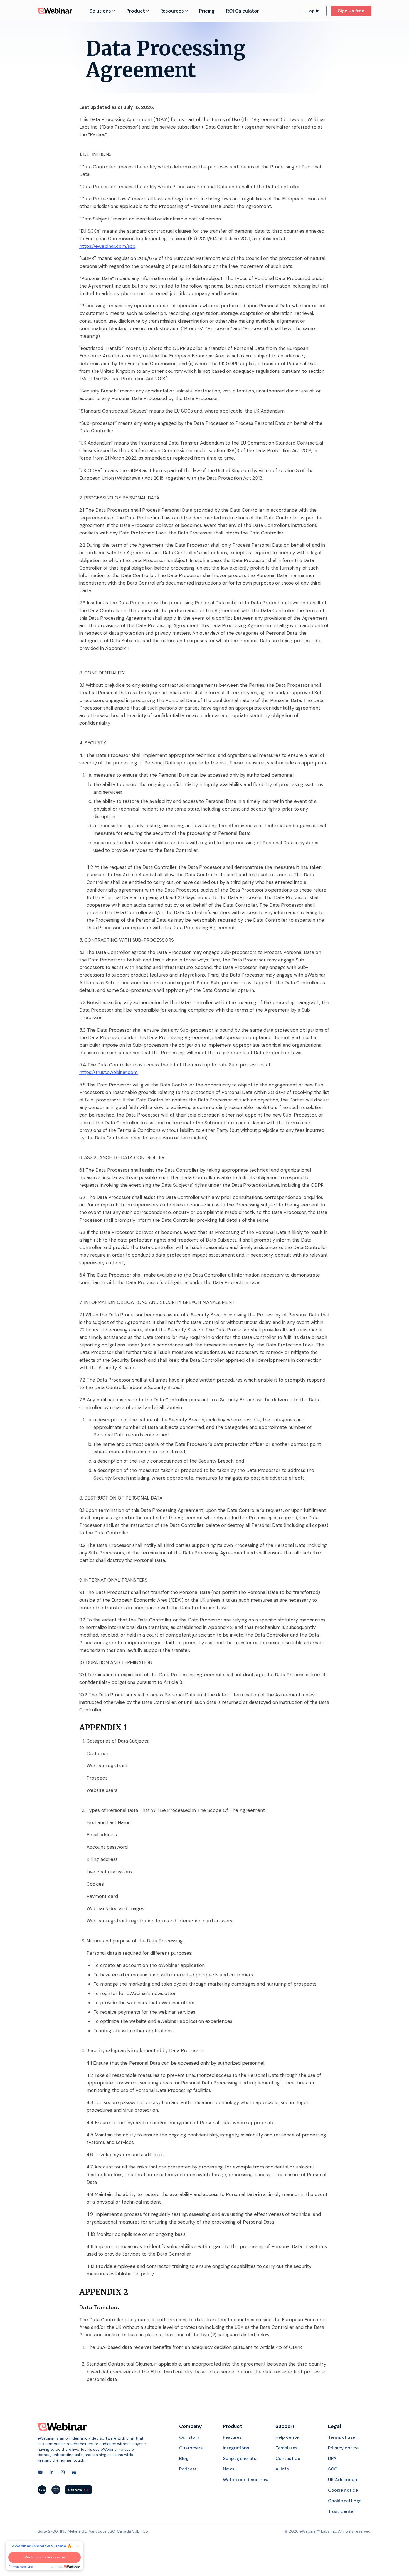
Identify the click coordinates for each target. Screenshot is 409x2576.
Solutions (100, 11)
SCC (333, 2469)
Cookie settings (345, 2501)
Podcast (188, 2469)
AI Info (282, 2469)
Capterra (78, 2490)
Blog (184, 2458)
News (229, 2469)
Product (136, 11)
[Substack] (74, 2472)
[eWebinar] (55, 11)
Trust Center (342, 2511)
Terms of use (342, 2437)
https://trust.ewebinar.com (109, 1072)
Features (232, 2437)
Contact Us (288, 2458)
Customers (191, 2448)
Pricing (207, 11)
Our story (189, 2437)
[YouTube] (40, 2472)
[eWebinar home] (62, 2427)
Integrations (236, 2448)
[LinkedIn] (51, 2472)
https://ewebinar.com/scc (107, 246)
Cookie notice (343, 2490)
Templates (286, 2448)
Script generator (241, 2458)
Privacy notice (343, 2448)
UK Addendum (343, 2480)
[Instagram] (63, 2472)
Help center (288, 2437)
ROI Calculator (243, 11)
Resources (172, 11)
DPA (332, 2458)
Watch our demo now (246, 2480)
